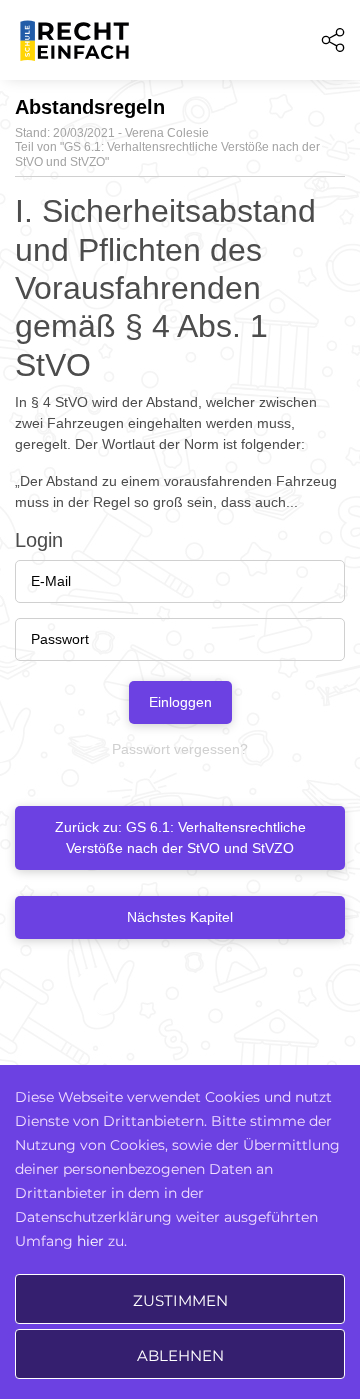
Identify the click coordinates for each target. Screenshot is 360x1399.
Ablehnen (180, 1355)
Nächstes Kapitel (180, 917)
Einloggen (180, 702)
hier (90, 1241)
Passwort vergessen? (180, 749)
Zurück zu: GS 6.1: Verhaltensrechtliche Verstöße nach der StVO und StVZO (180, 837)
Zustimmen (180, 1300)
